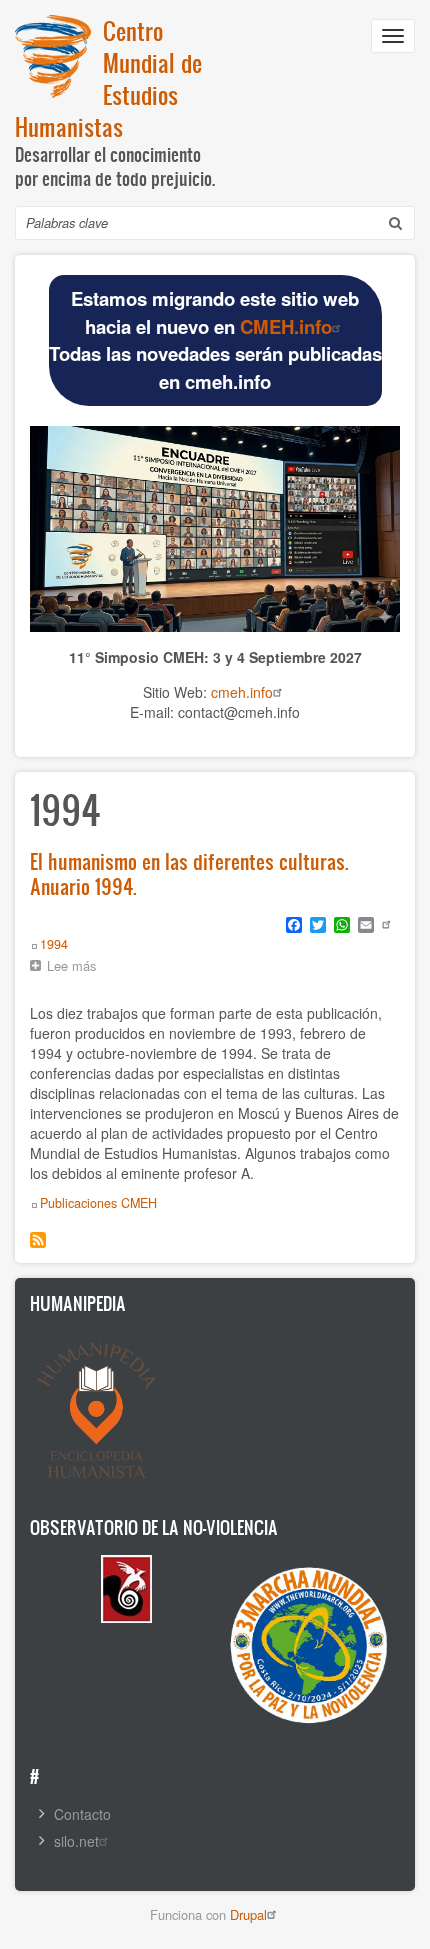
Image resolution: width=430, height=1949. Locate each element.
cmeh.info (242, 692)
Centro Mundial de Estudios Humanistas (108, 78)
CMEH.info (286, 326)
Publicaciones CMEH (98, 1203)
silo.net (76, 1841)
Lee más (76, 967)
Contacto (82, 1814)
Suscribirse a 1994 (38, 1240)
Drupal (248, 1914)
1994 (54, 944)
